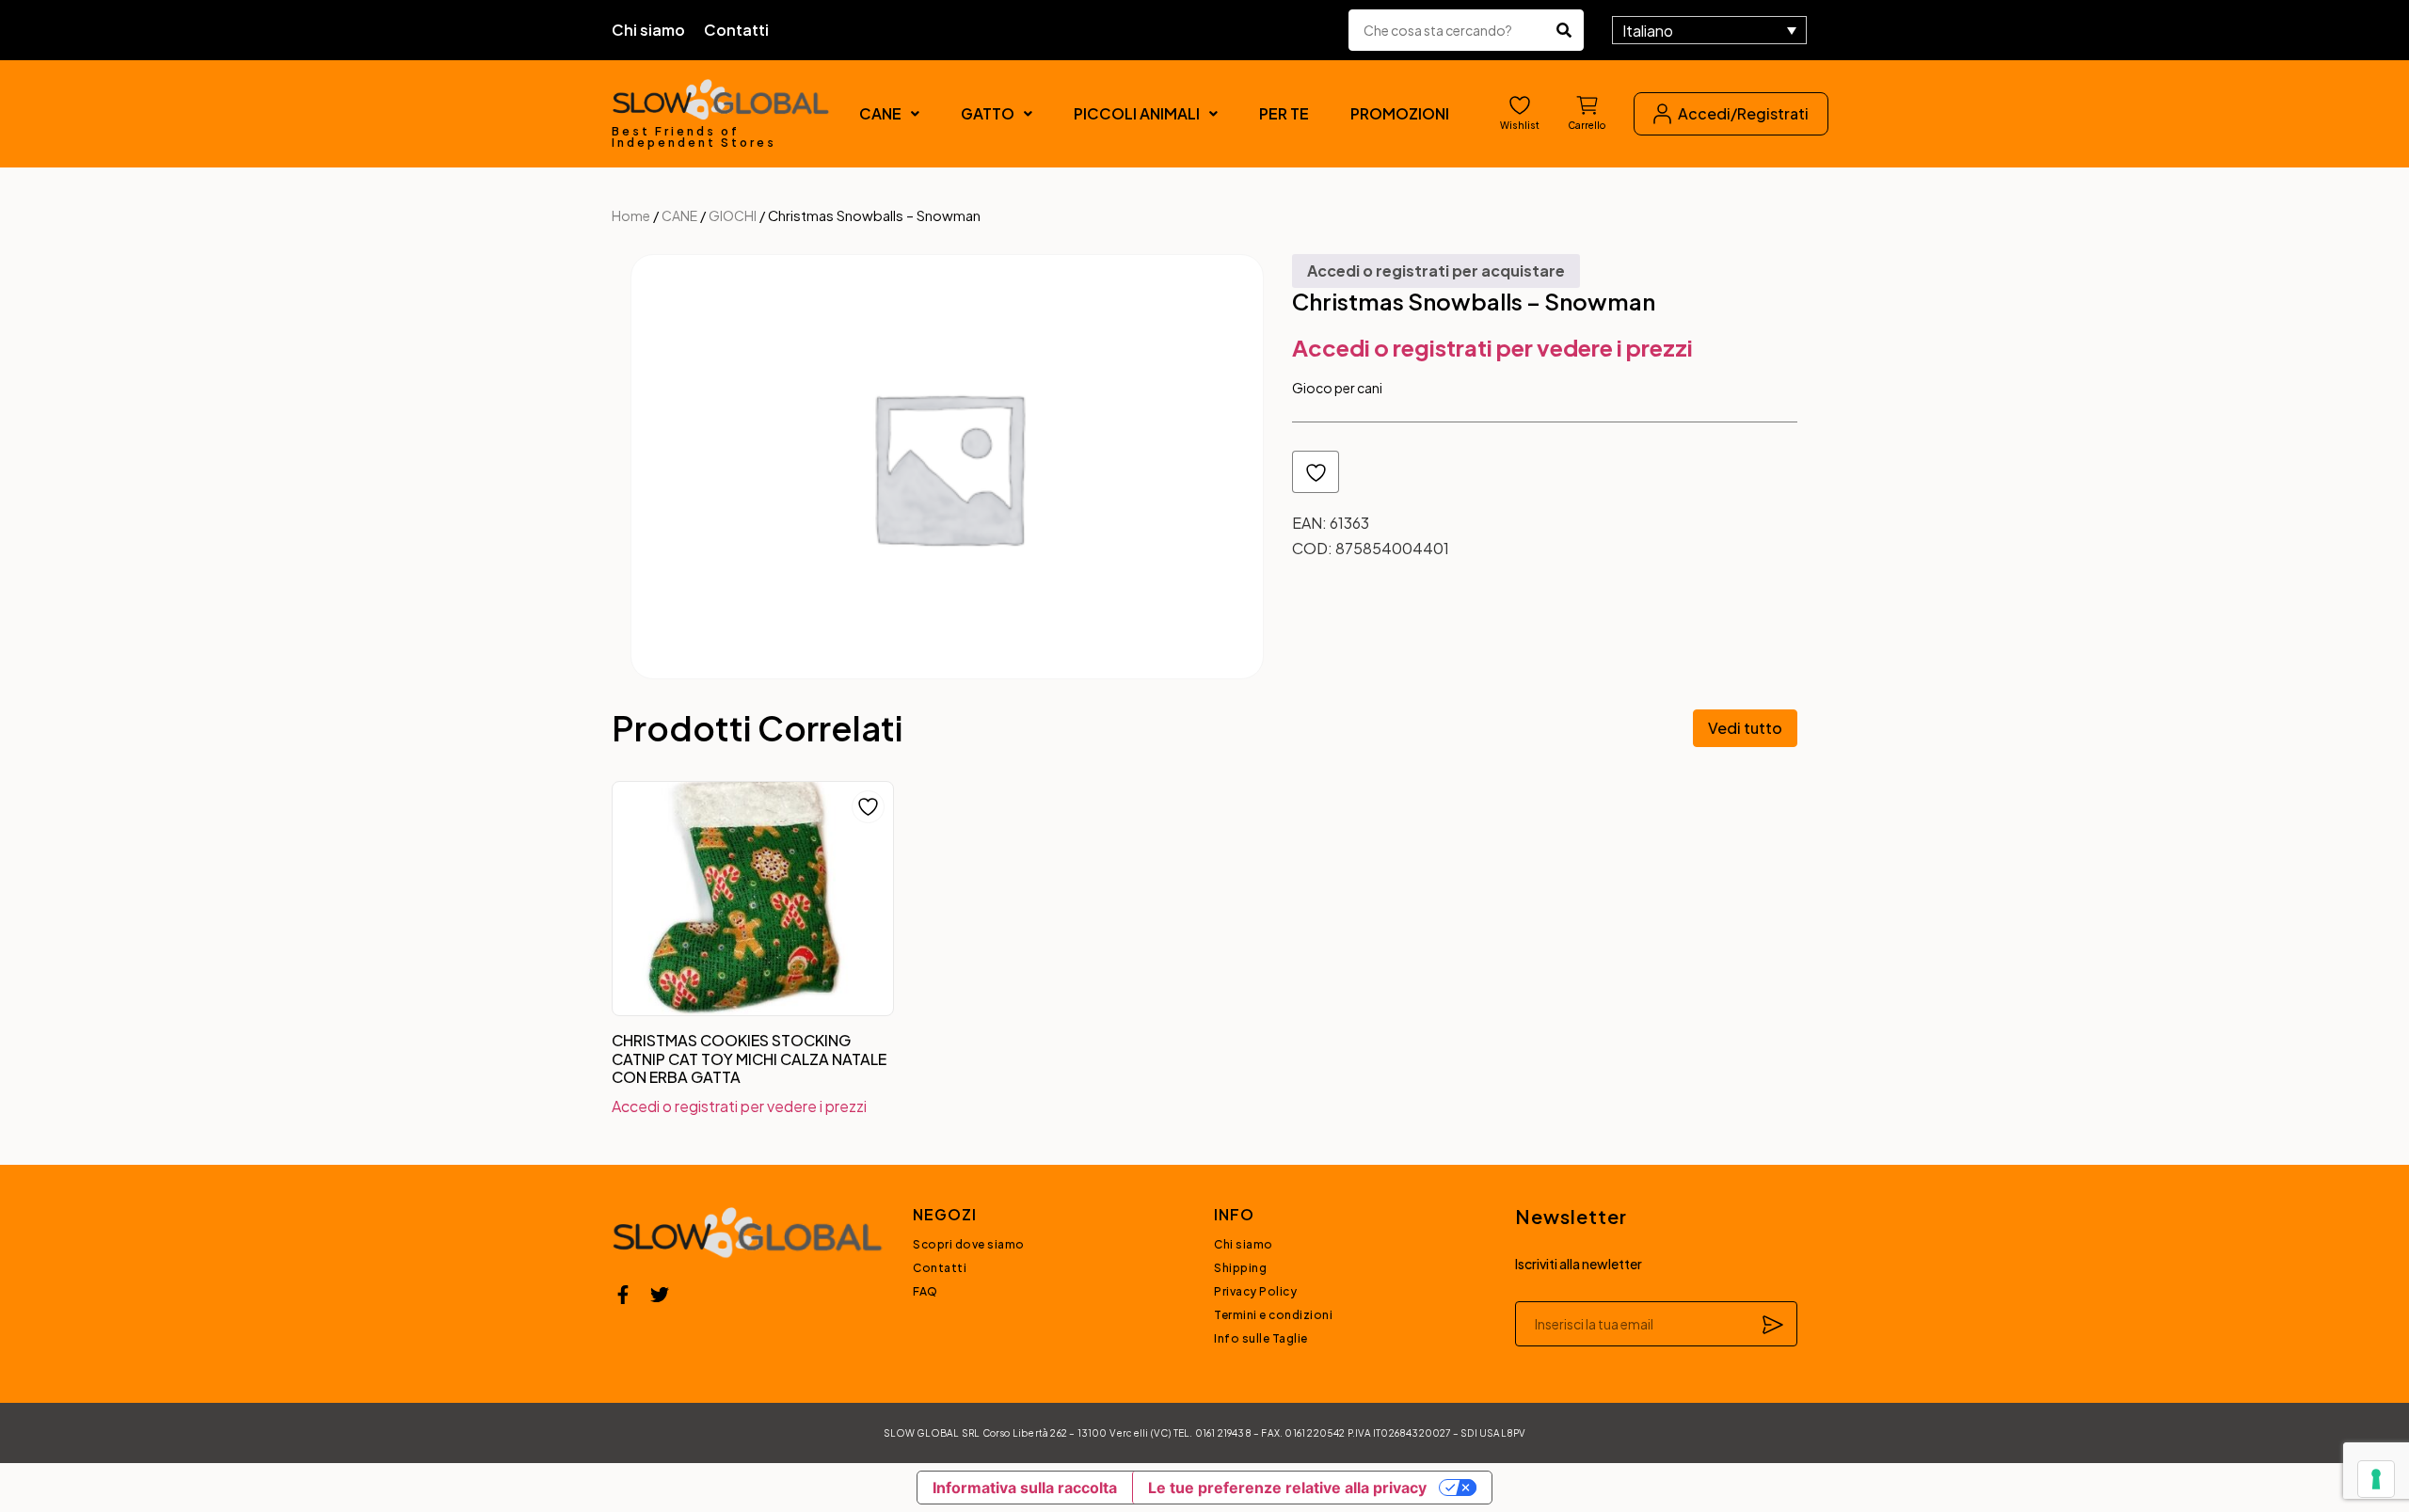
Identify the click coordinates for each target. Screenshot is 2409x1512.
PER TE (1284, 113)
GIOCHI (733, 215)
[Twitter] (660, 1295)
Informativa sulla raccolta (1025, 1488)
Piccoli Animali (1137, 113)
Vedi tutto (1745, 728)
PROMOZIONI (1400, 113)
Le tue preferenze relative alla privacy (1287, 1488)
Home (631, 215)
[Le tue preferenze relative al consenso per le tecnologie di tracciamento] (2376, 1479)
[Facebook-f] (623, 1295)
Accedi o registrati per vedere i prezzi (1492, 347)
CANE (880, 113)
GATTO (988, 113)
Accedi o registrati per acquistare (1436, 271)
